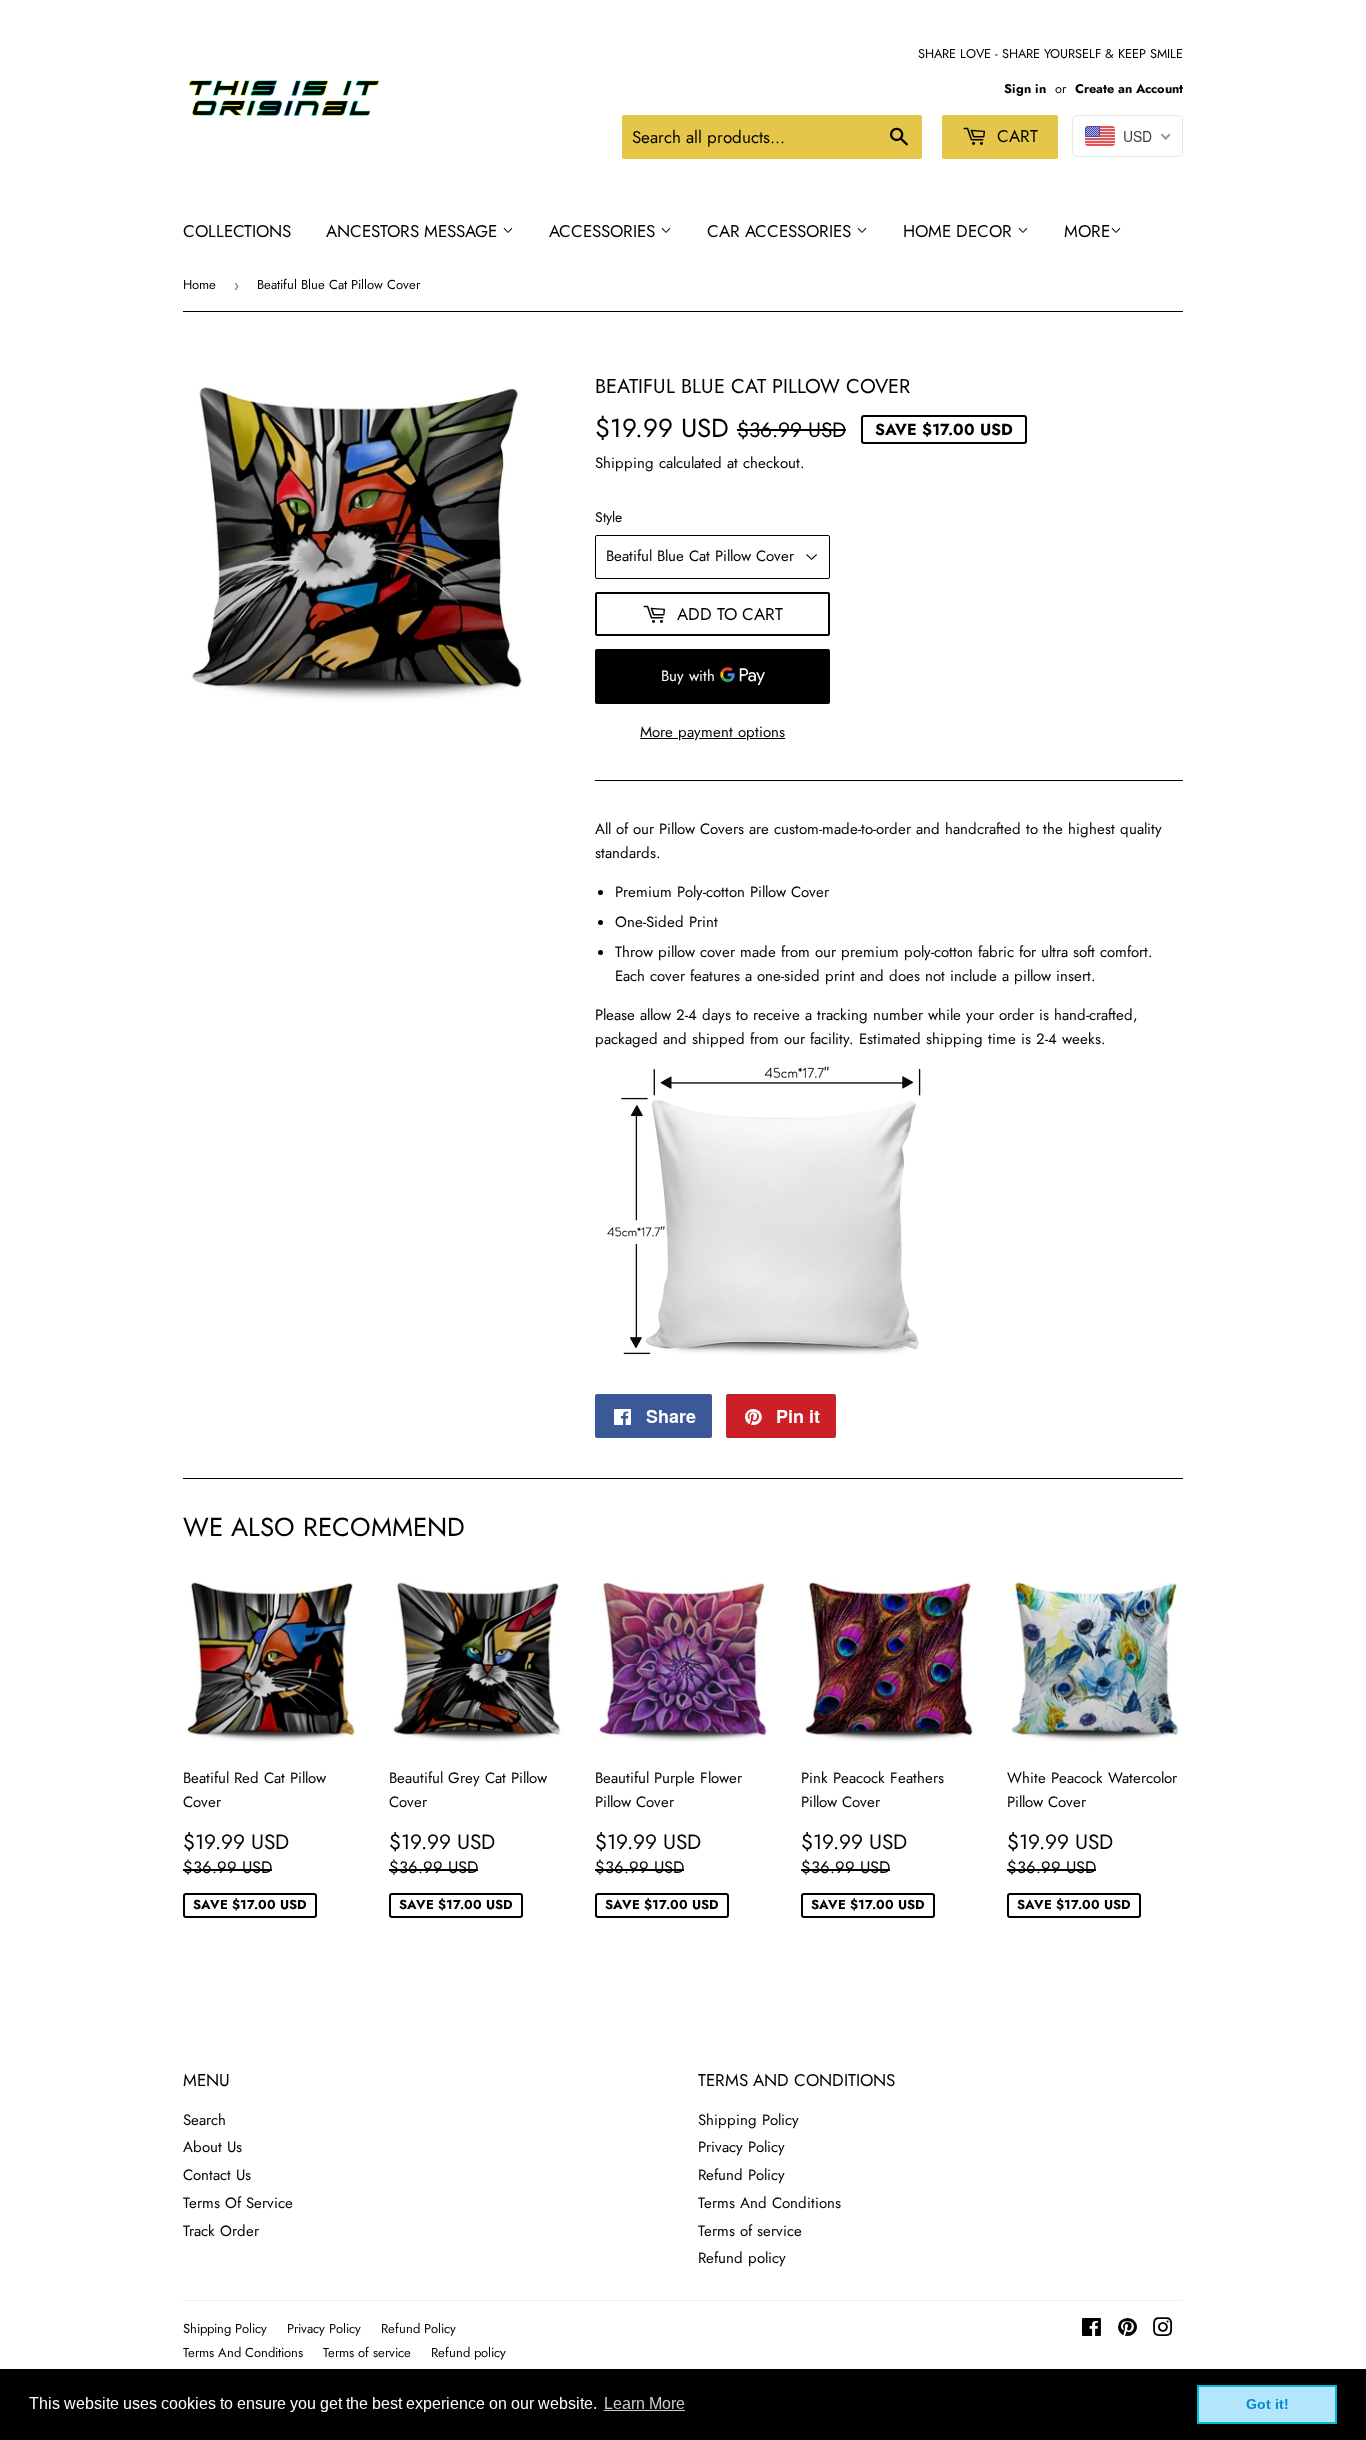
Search (204, 2120)
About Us (212, 2147)
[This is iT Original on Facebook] (1091, 2330)
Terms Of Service (238, 2203)
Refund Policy (741, 2175)
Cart (1015, 136)
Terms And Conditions (769, 2203)
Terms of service (750, 2231)
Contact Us (217, 2175)
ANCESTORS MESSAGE (414, 231)
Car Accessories (781, 231)
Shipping (624, 463)
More (1087, 231)
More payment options (712, 732)
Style (608, 517)
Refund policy (742, 2258)
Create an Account (1129, 88)
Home (199, 284)
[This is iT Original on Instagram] (1163, 2330)
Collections (237, 231)
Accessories (604, 231)
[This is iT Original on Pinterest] (1127, 2330)
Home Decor (960, 231)
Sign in (1025, 88)
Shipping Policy (748, 2120)
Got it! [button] (1267, 2404)
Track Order (221, 2231)
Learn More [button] (644, 2403)
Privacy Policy (741, 2147)
